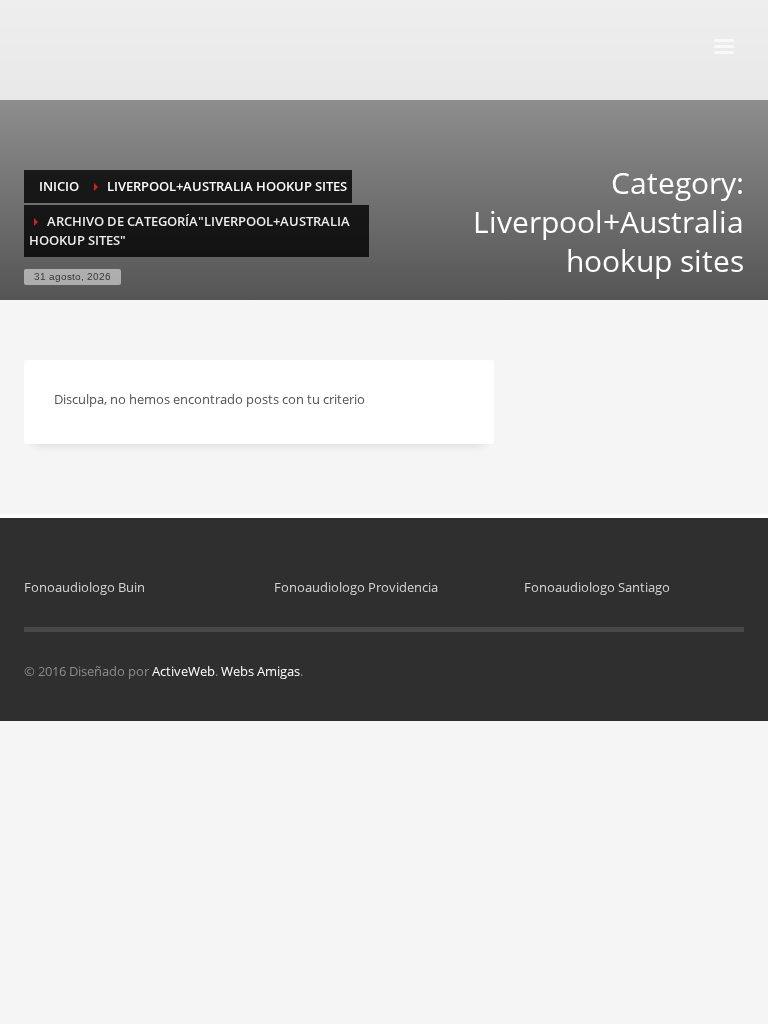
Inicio (59, 186)
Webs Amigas (260, 671)
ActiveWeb (183, 671)
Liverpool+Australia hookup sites (227, 186)
